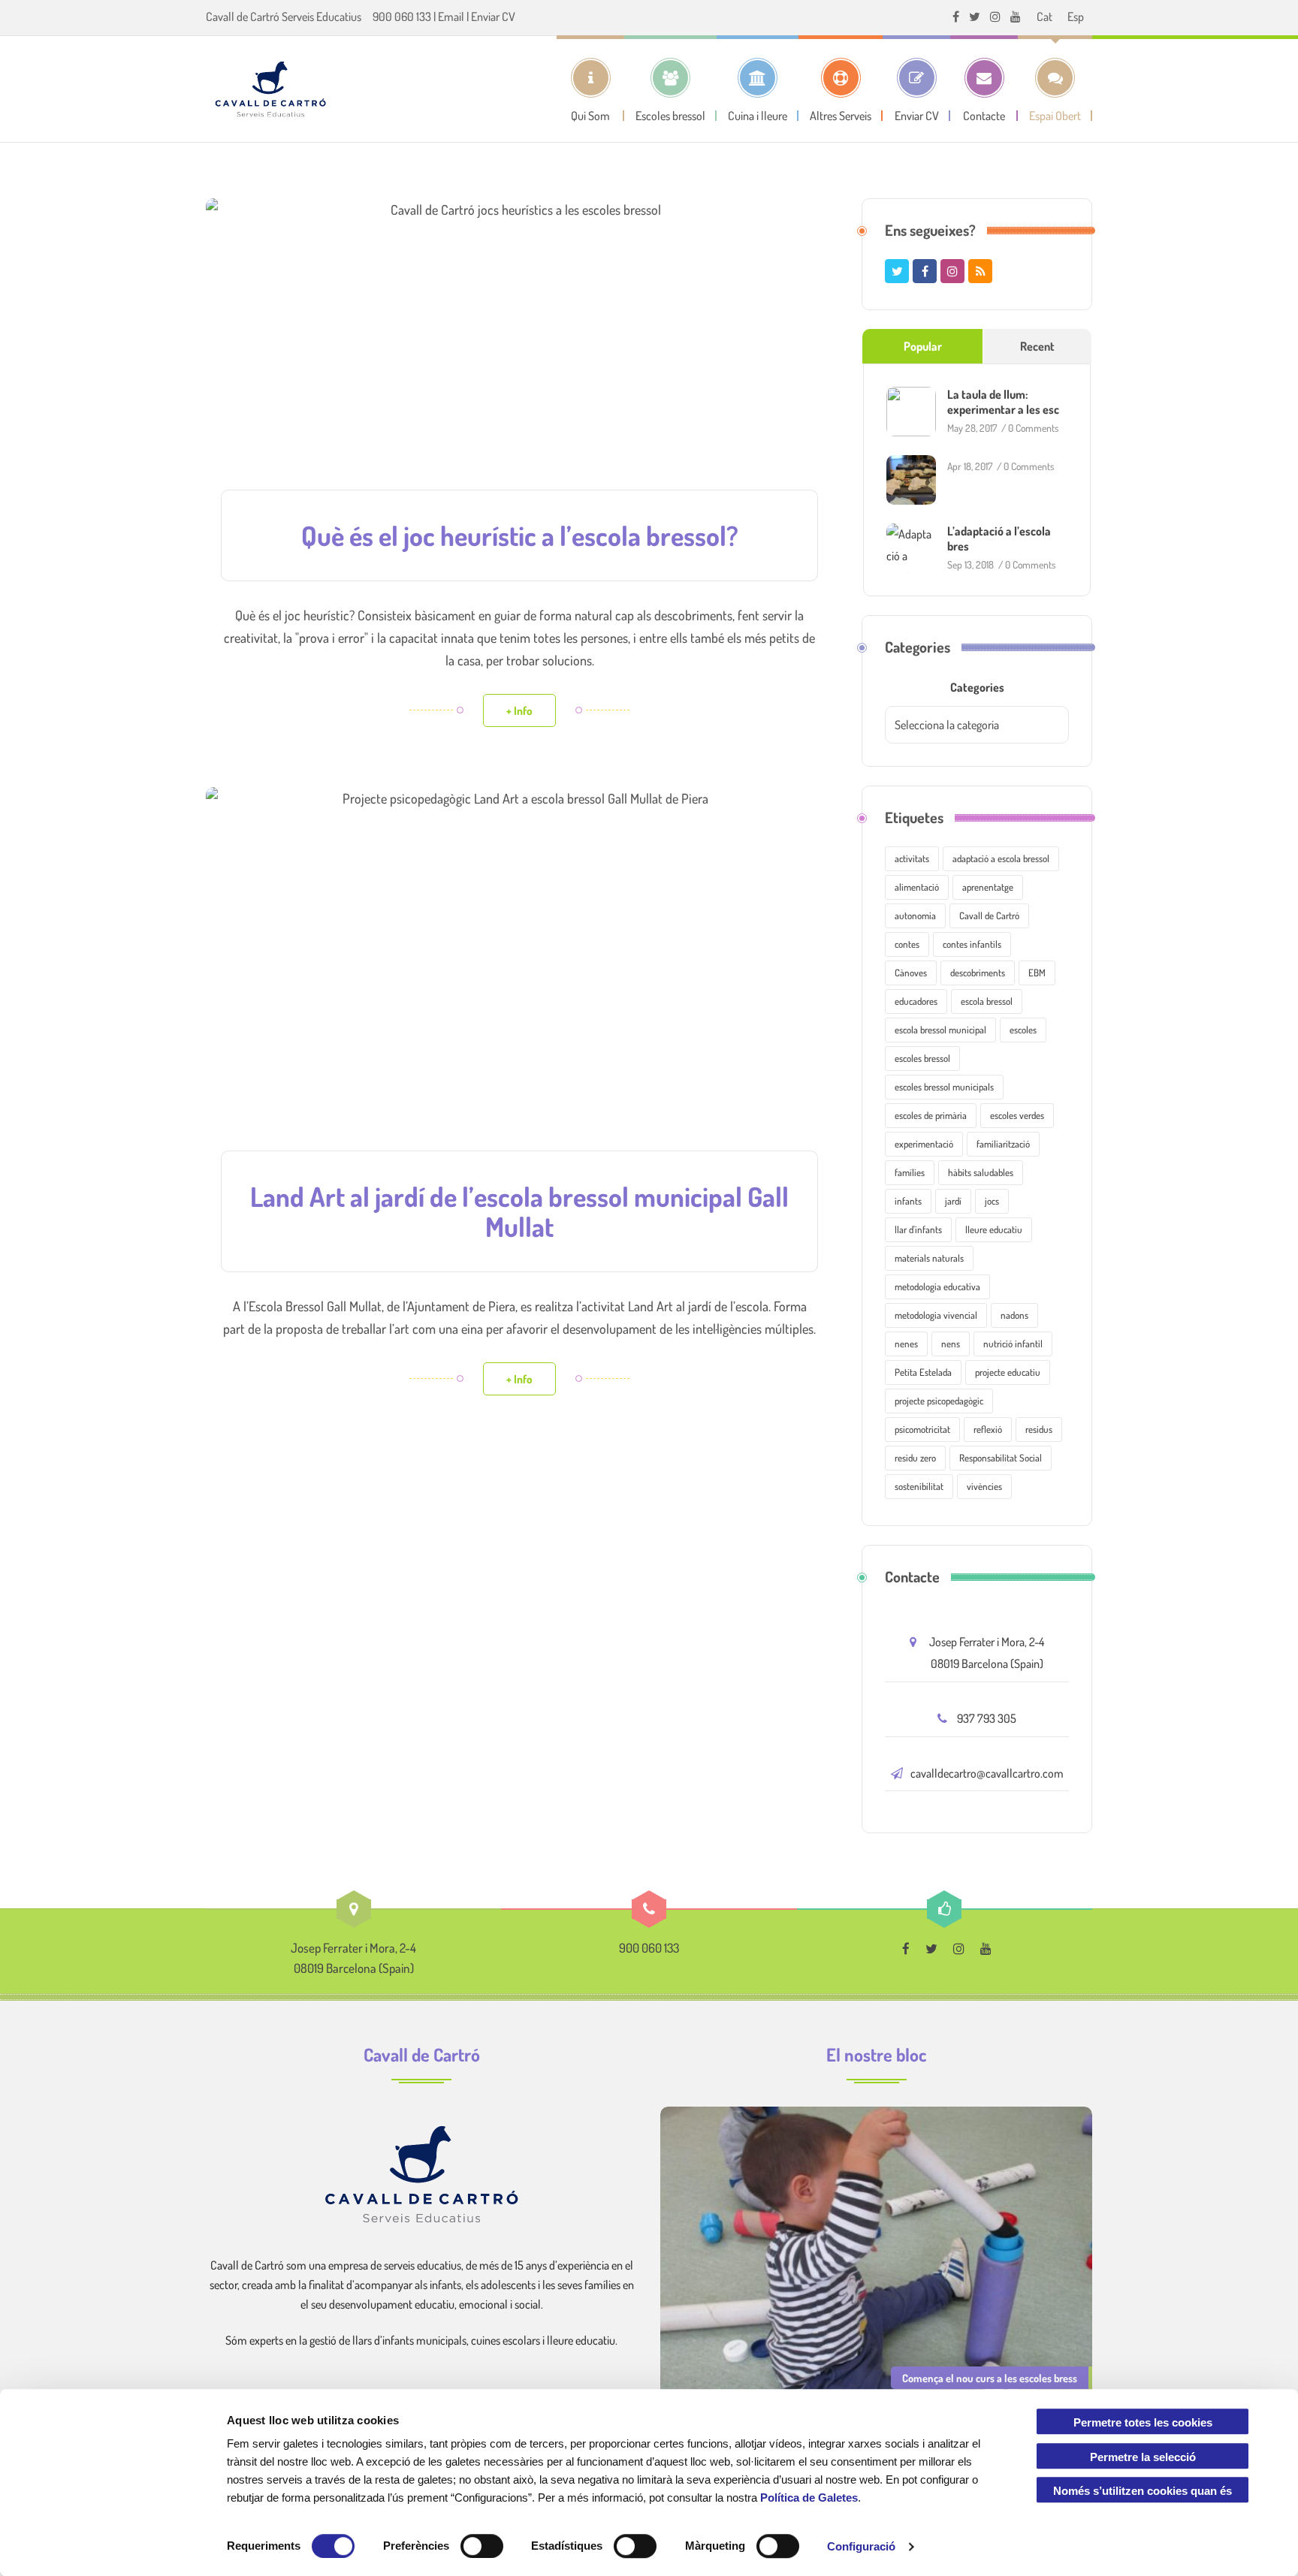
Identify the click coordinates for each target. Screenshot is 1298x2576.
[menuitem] (1044, 16)
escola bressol (987, 1001)
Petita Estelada (923, 1372)
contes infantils (972, 944)
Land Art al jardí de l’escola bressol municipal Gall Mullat (519, 1211)
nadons (1014, 1315)
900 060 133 (402, 17)
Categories (977, 687)
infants (908, 1201)
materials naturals (929, 1258)
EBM (1037, 973)
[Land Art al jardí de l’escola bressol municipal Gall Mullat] (519, 980)
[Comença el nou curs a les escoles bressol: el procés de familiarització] (876, 2254)
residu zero (915, 1458)
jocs (992, 1201)
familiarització (1003, 1144)
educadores (916, 1001)
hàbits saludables (981, 1172)
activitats (912, 858)
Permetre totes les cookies (1143, 2422)
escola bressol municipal (940, 1030)
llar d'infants (918, 1229)
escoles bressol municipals (944, 1087)
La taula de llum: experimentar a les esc (1003, 402)
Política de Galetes (809, 2498)
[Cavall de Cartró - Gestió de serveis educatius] (270, 89)
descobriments (978, 973)
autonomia (915, 915)
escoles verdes (1017, 1115)
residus (1039, 1429)
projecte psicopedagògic (939, 1401)
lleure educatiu (994, 1229)
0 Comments (1033, 428)
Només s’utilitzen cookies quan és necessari (1143, 2494)
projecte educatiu (1008, 1372)
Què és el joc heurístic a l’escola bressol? (520, 535)
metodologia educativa (937, 1286)
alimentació (917, 887)
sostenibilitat (919, 1486)
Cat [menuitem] (1044, 17)
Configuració (861, 2546)
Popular (923, 346)
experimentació (924, 1144)
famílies (910, 1172)
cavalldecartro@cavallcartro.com (987, 1773)
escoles (1023, 1030)
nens (951, 1344)
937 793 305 (987, 1718)
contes (907, 944)
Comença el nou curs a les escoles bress (990, 2378)
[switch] (482, 2546)
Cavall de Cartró (989, 915)
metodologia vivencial (936, 1315)
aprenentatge (988, 887)
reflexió (988, 1429)
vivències (984, 1486)
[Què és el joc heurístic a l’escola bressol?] (519, 355)
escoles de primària (931, 1115)
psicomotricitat (922, 1429)
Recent (1037, 346)
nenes (906, 1344)
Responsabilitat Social (1001, 1458)
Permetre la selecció (1143, 2457)
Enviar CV (493, 17)
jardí (953, 1201)
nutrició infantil (1013, 1344)
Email (451, 17)
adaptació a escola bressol (1001, 858)
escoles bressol (922, 1058)
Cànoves (911, 973)
